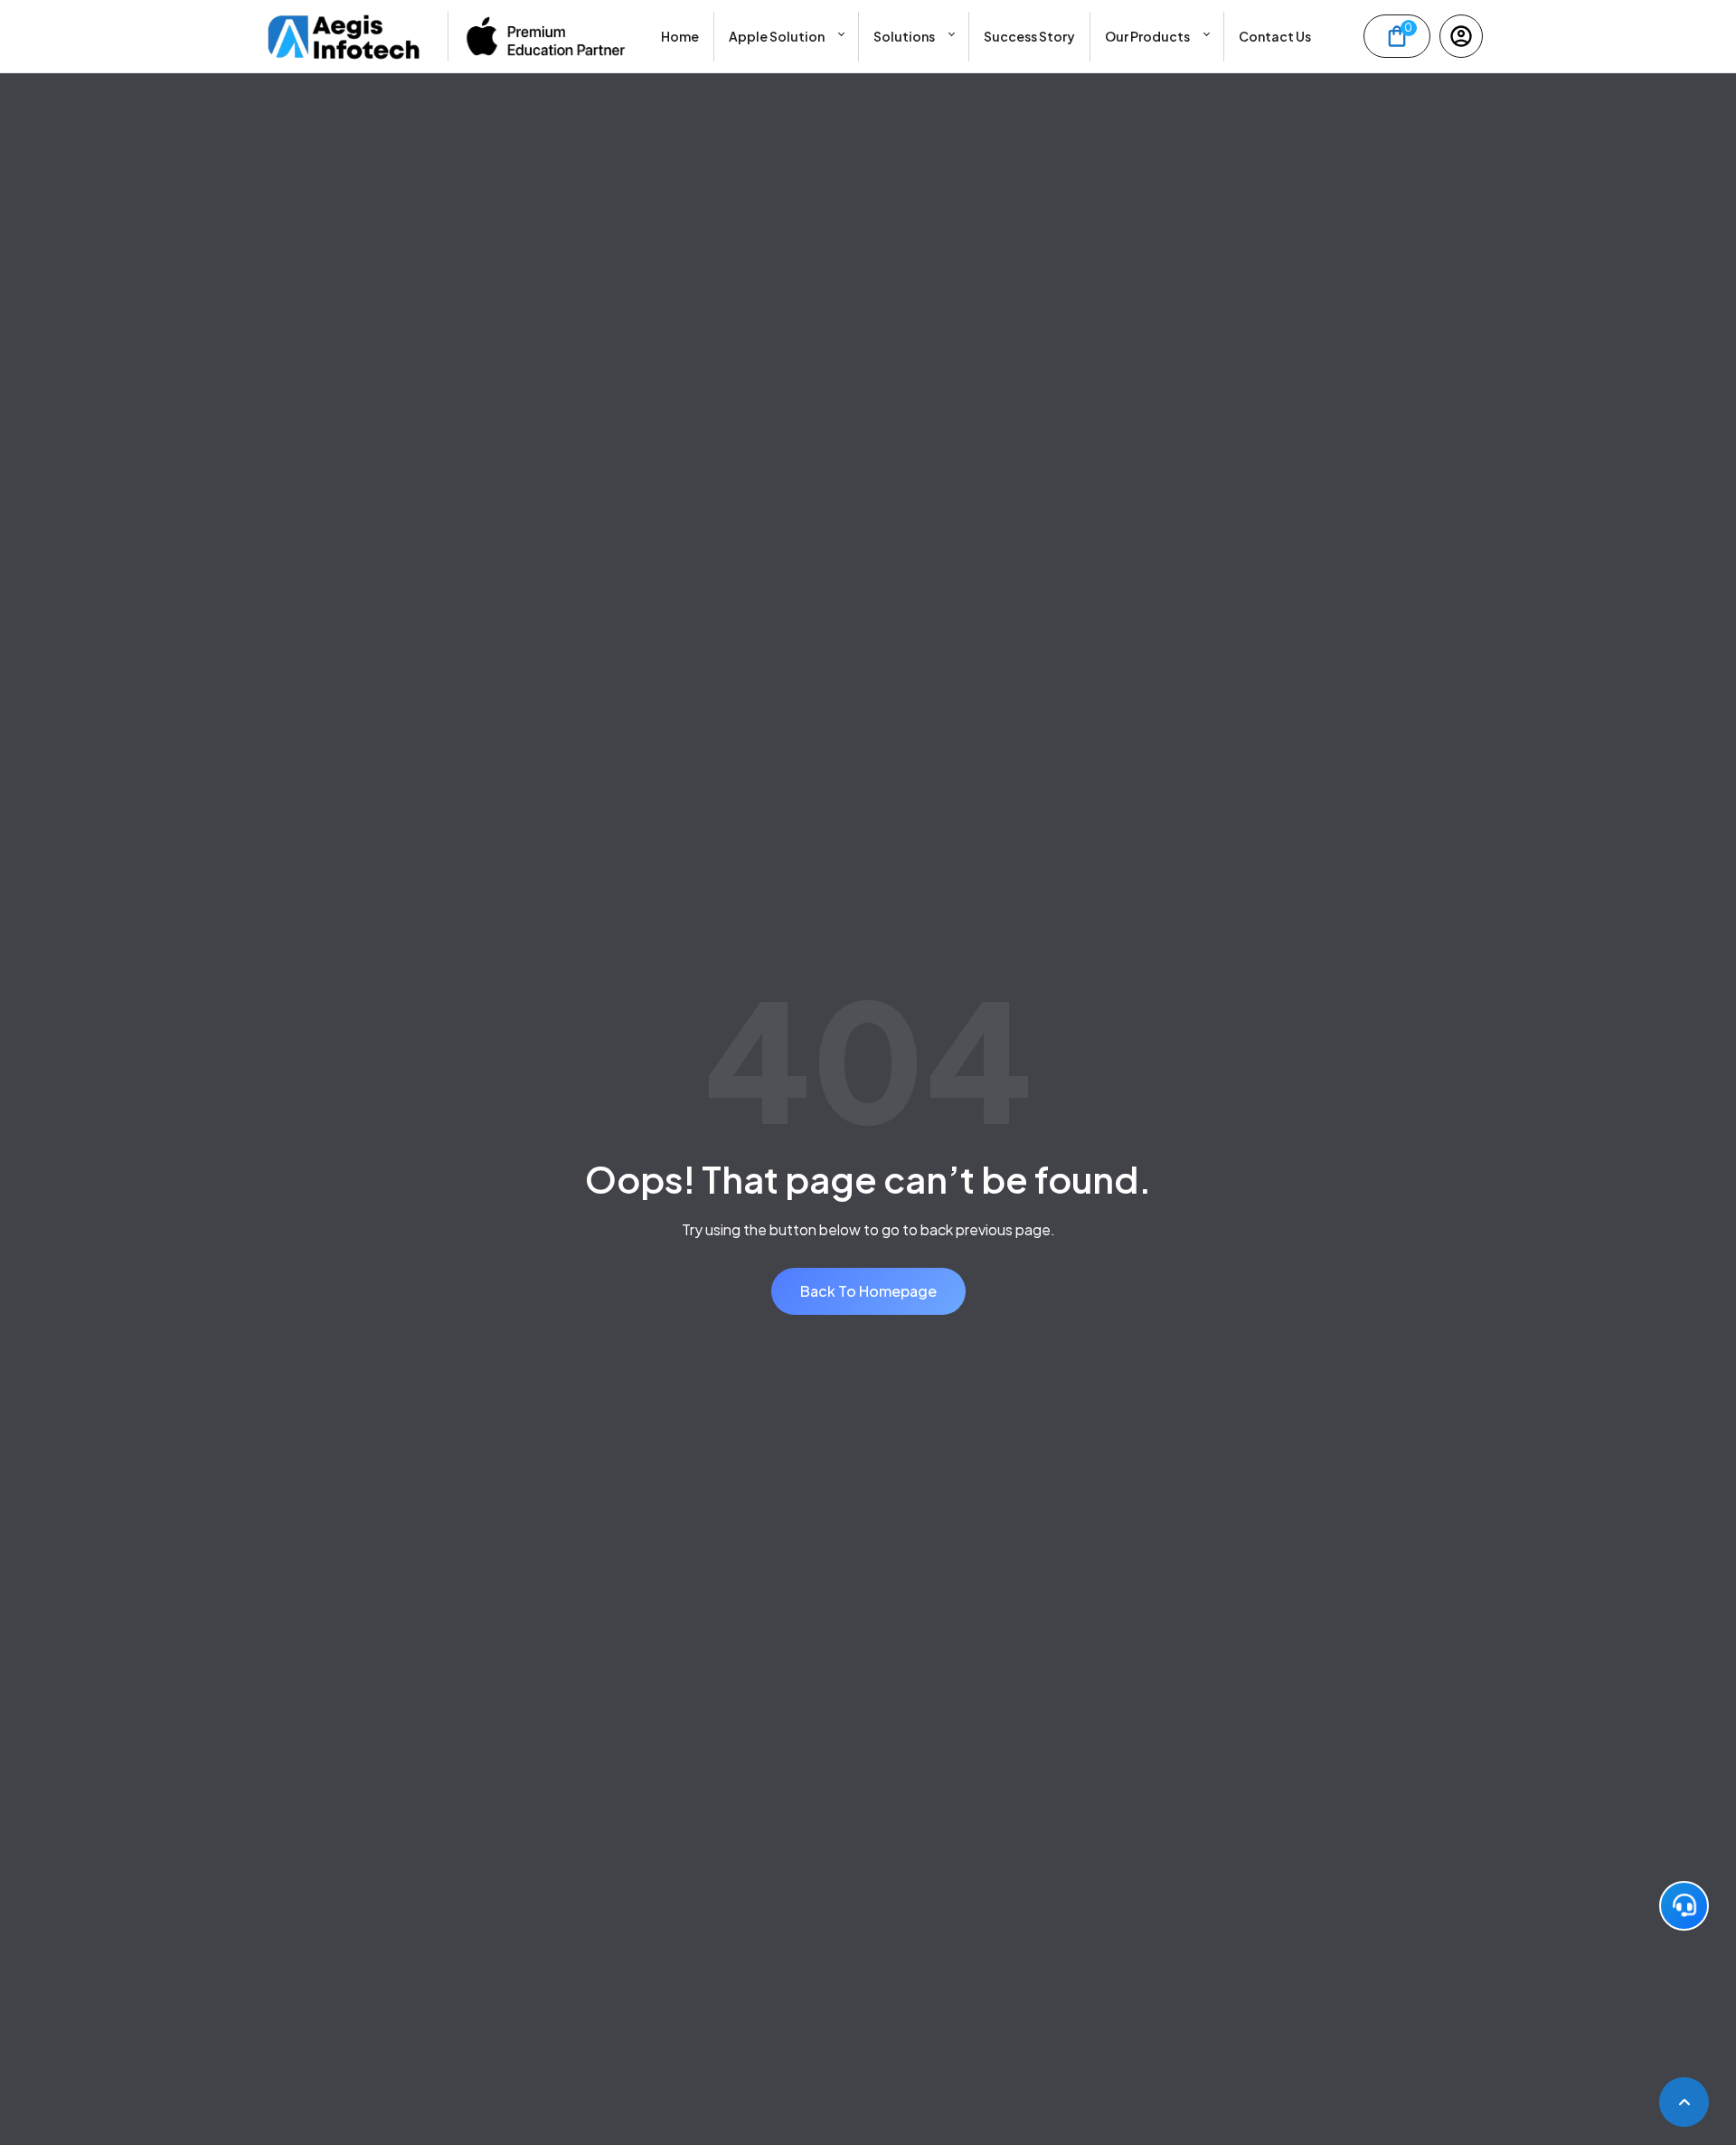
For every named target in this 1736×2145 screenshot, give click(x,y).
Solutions (904, 36)
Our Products (1147, 36)
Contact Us (1275, 36)
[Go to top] (1684, 2102)
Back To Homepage (868, 1291)
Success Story (1029, 36)
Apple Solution (777, 36)
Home (680, 36)
